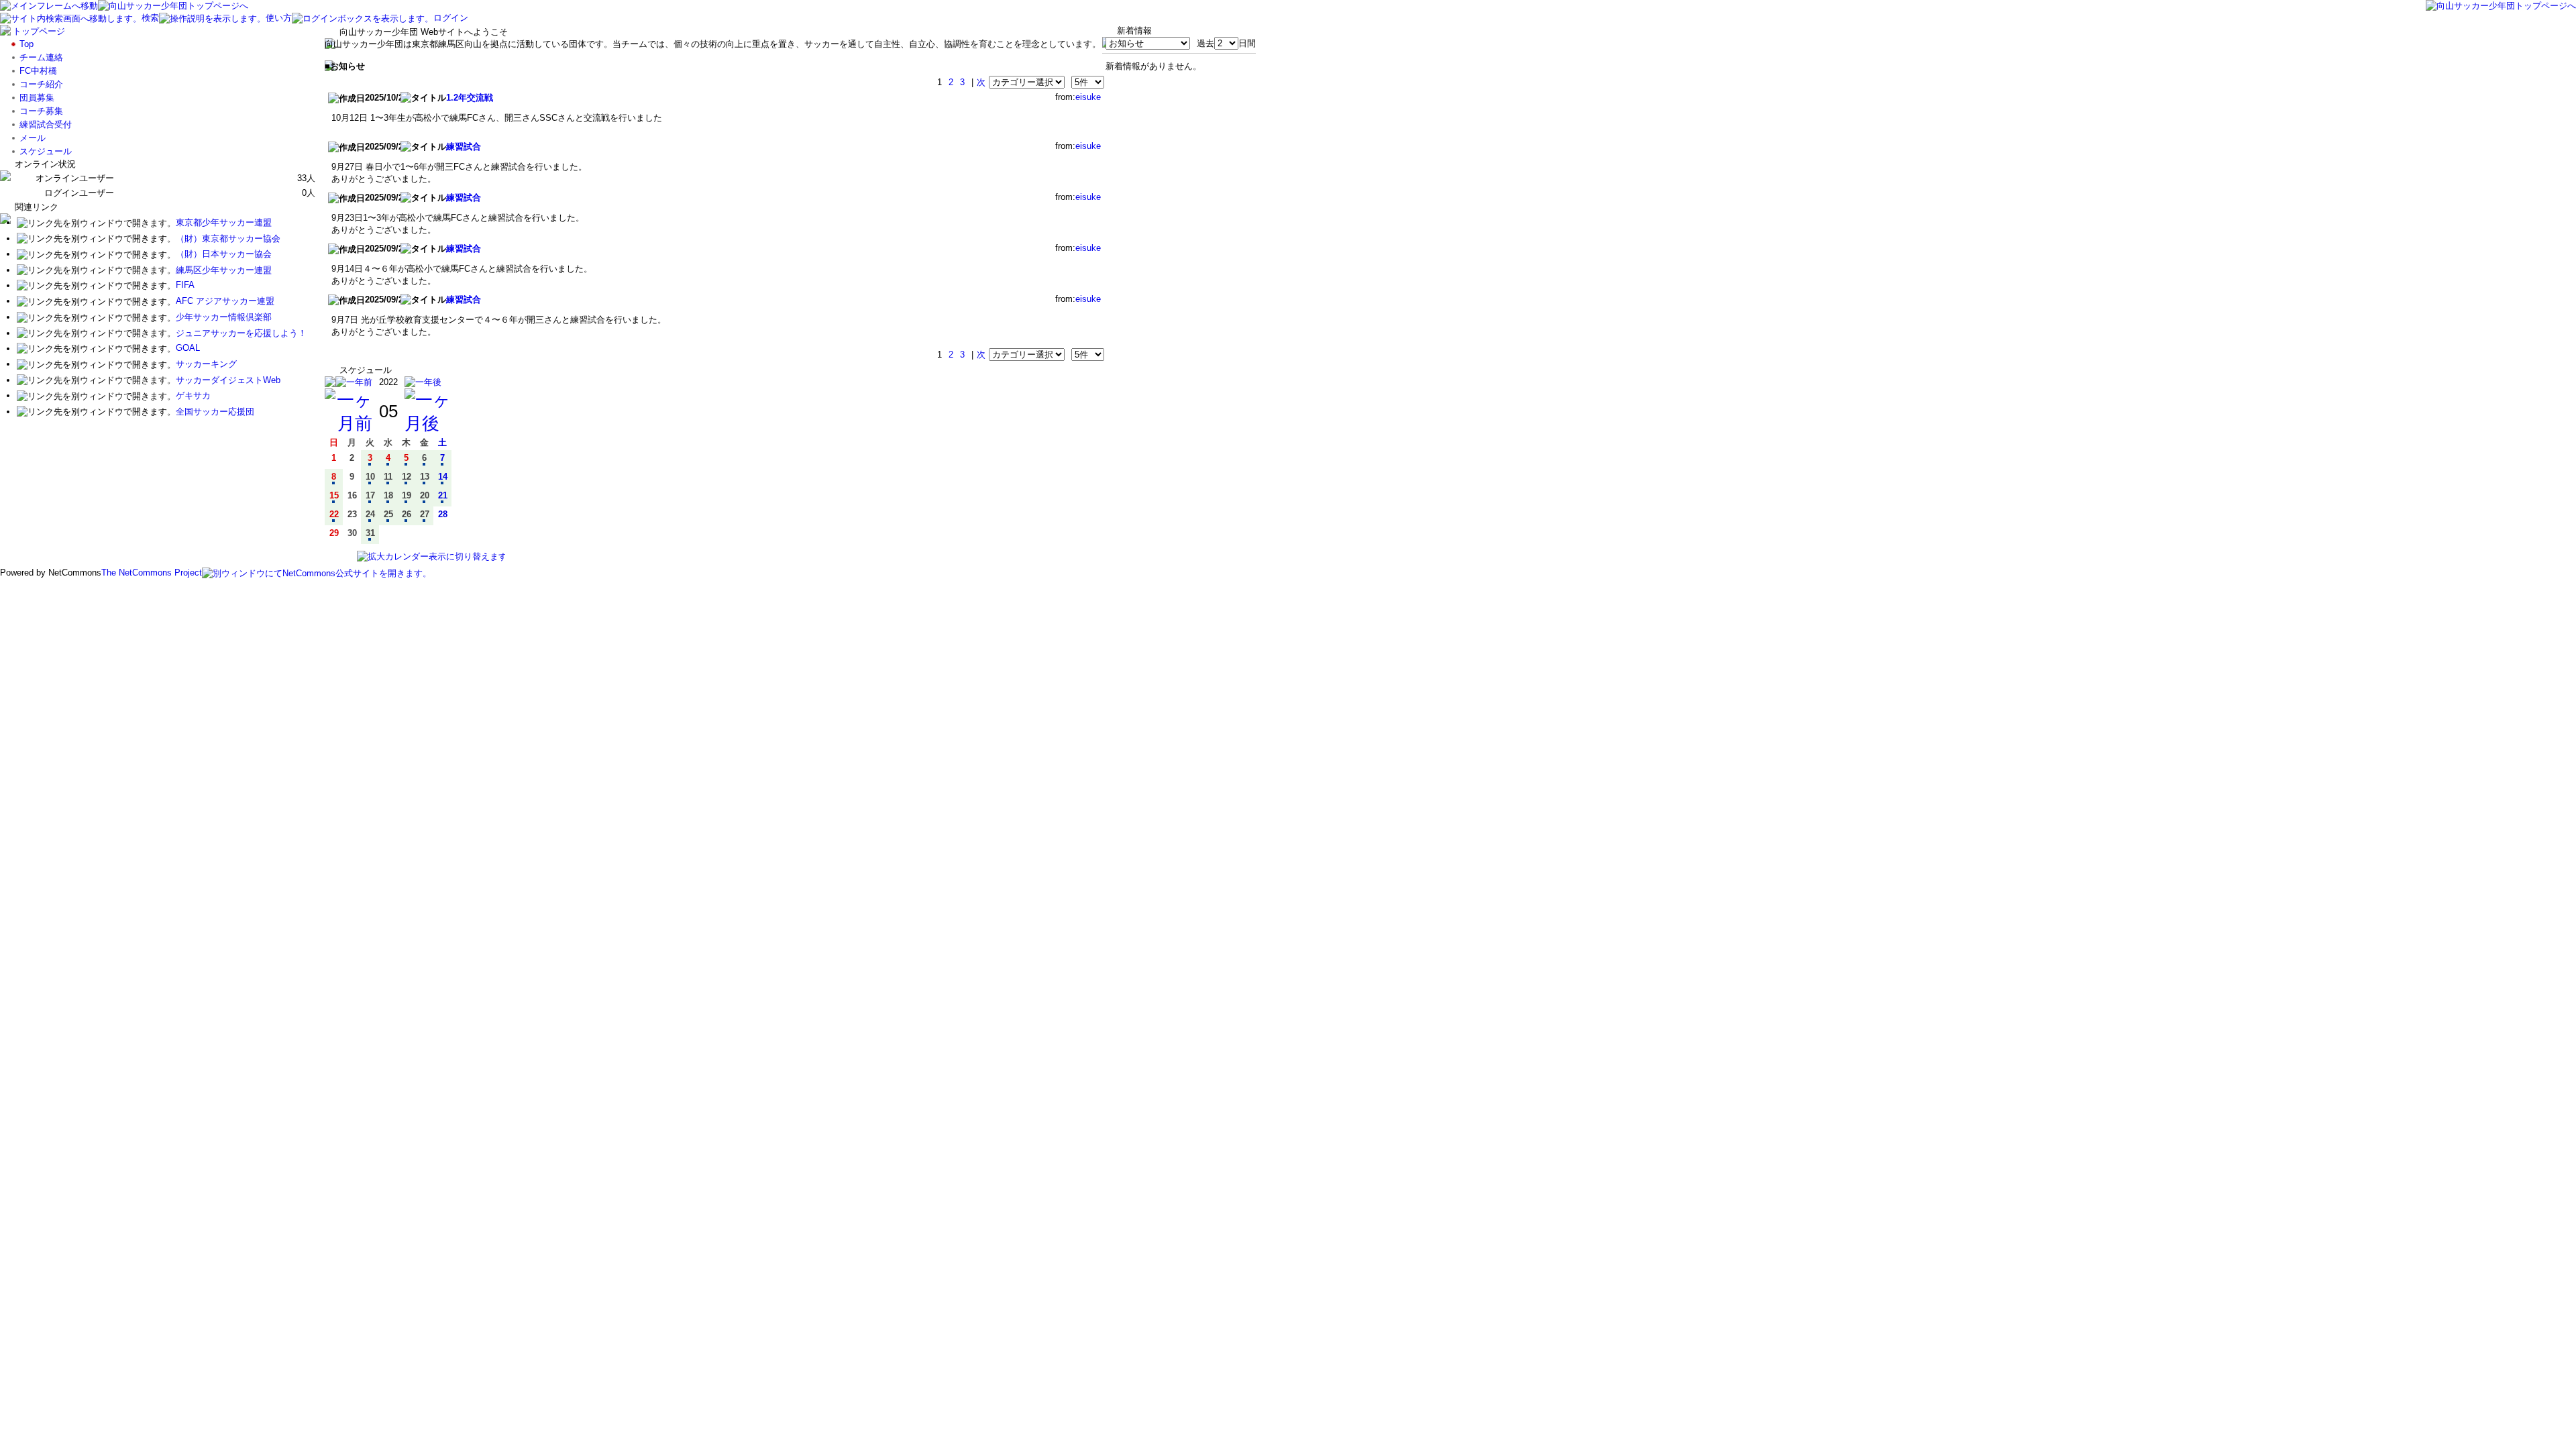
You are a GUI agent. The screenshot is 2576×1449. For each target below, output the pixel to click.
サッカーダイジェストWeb (228, 380)
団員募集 (37, 98)
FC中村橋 (38, 71)
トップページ (39, 31)
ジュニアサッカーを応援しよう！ (241, 333)
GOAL (188, 348)
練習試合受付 (46, 124)
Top (26, 44)
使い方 (279, 18)
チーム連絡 (41, 57)
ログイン (451, 18)
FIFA (185, 285)
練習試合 (464, 147)
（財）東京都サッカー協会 (228, 238)
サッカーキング (206, 364)
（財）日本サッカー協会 (224, 254)
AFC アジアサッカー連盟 (225, 301)
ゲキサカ (193, 395)
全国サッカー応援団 (215, 412)
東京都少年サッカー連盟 (224, 222)
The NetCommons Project (152, 573)
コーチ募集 (41, 111)
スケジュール (46, 151)
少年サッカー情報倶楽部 (224, 317)
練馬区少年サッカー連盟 (224, 270)
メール (33, 138)
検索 (150, 18)
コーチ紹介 (41, 84)
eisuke (1088, 97)
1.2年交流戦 (470, 98)
